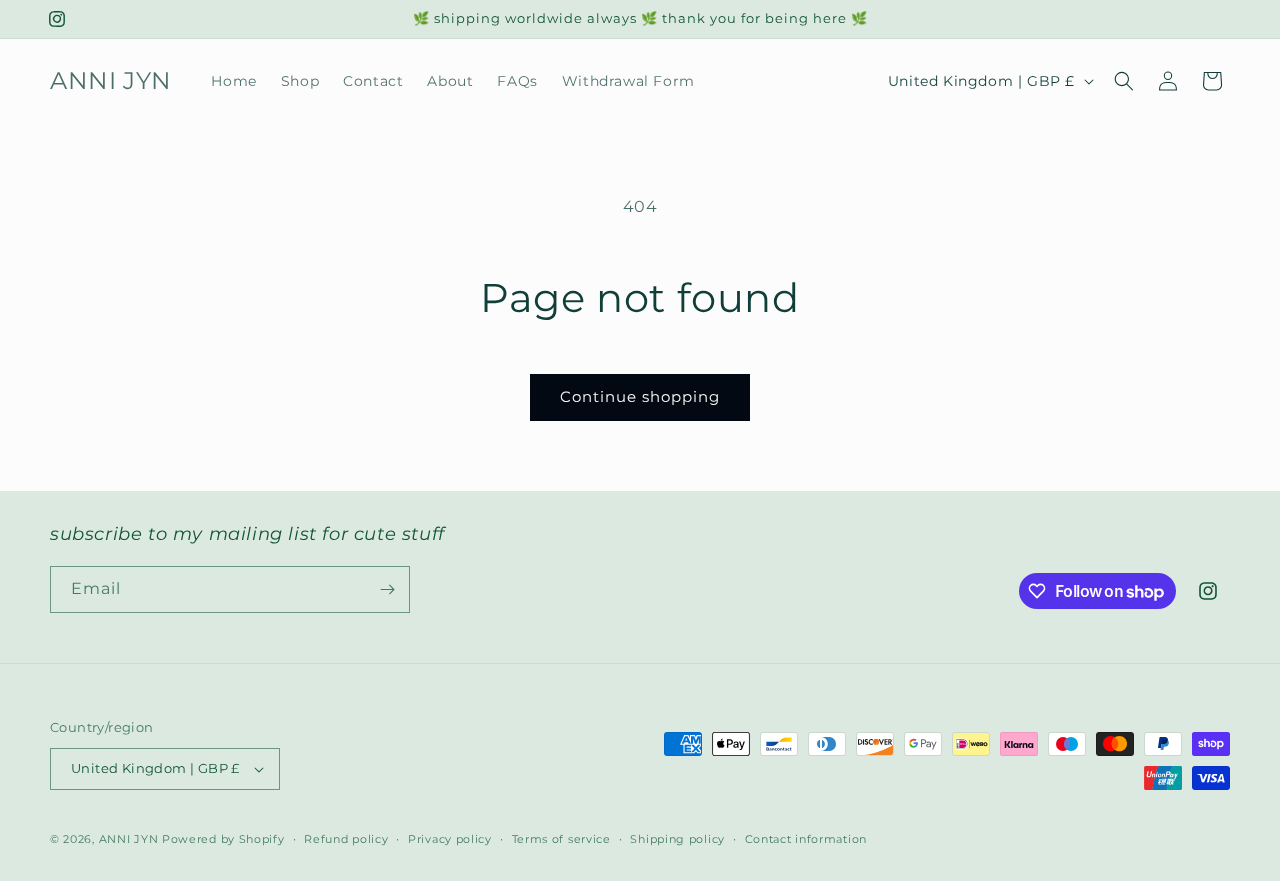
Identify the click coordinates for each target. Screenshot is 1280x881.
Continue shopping (640, 396)
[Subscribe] (387, 589)
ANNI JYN (129, 839)
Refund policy (346, 839)
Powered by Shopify (223, 839)
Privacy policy (450, 839)
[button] (1124, 81)
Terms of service (561, 839)
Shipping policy (677, 839)
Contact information (806, 839)
